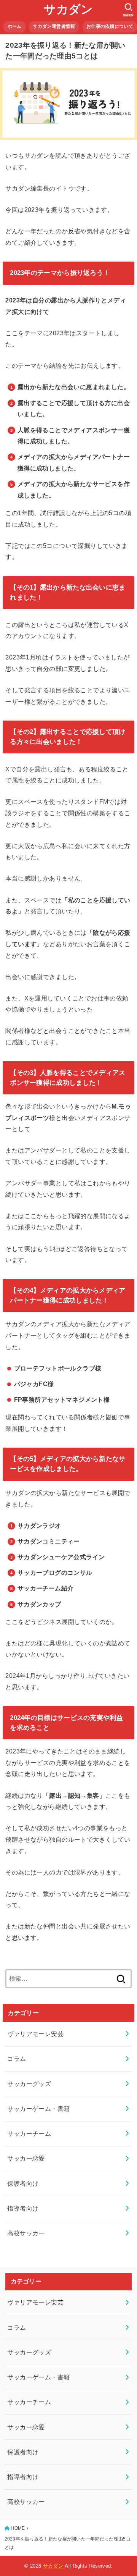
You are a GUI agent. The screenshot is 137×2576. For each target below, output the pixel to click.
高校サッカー (26, 2233)
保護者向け (23, 2183)
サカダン (68, 9)
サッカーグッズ (29, 2084)
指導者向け (23, 2208)
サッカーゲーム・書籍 (38, 2109)
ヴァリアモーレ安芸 (35, 2034)
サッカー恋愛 (26, 2158)
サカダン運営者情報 (54, 26)
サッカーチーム (29, 2133)
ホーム (15, 26)
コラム (17, 2059)
